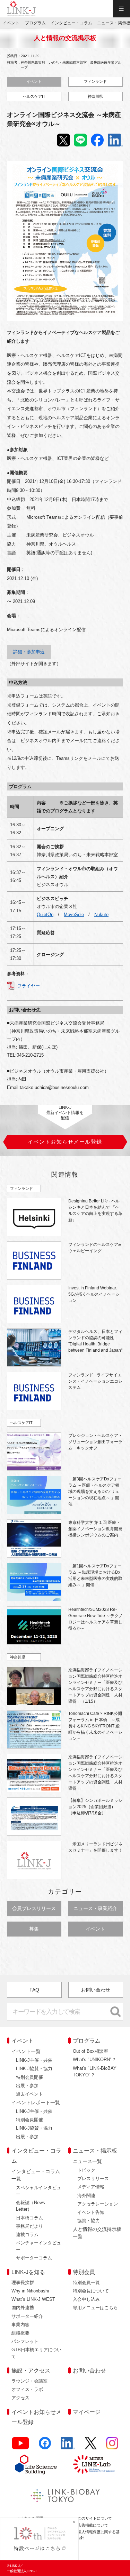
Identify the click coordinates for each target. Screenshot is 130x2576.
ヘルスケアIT (34, 96)
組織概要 (20, 2333)
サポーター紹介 (27, 2316)
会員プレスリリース (34, 1908)
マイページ (87, 2412)
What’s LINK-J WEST (33, 2299)
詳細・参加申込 (29, 652)
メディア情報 (91, 2187)
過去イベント (29, 2094)
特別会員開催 (29, 2077)
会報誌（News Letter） (31, 2206)
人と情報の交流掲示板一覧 (97, 2233)
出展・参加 (27, 2086)
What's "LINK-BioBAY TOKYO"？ (95, 2072)
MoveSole (74, 915)
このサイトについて (95, 2518)
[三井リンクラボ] (94, 2464)
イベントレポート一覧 (36, 2102)
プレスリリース (93, 2179)
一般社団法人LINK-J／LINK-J (21, 9)
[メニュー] (121, 9)
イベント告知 (91, 2212)
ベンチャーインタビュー (38, 2246)
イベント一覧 (26, 2051)
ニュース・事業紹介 (95, 1908)
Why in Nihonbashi (30, 2291)
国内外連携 (23, 2308)
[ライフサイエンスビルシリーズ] (36, 2464)
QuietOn (45, 915)
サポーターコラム (34, 2258)
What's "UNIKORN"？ (94, 2060)
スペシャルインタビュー (38, 2191)
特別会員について (91, 2291)
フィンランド (95, 81)
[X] (91, 2446)
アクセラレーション (98, 2204)
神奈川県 (95, 96)
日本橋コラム (29, 2218)
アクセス (20, 2398)
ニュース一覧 (87, 2161)
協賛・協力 (89, 2221)
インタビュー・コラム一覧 (36, 2175)
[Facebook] (45, 2446)
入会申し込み (86, 2299)
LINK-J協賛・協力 (34, 2069)
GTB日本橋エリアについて (36, 2353)
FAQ (34, 1990)
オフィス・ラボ (27, 2389)
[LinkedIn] (68, 2446)
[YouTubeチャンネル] (21, 2446)
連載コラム (27, 2235)
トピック (86, 2170)
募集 (34, 1929)
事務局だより (29, 2226)
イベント (34, 81)
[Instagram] (112, 2446)
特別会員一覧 (86, 2283)
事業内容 (20, 2325)
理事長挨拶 (23, 2283)
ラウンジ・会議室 (29, 2381)
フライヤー (29, 986)
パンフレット (25, 2341)
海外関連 (86, 2196)
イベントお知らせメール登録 (36, 2417)
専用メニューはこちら (95, 2308)
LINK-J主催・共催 (34, 2060)
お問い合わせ (96, 1990)
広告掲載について (93, 2525)
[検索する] (116, 2012)
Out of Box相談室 (90, 2051)
